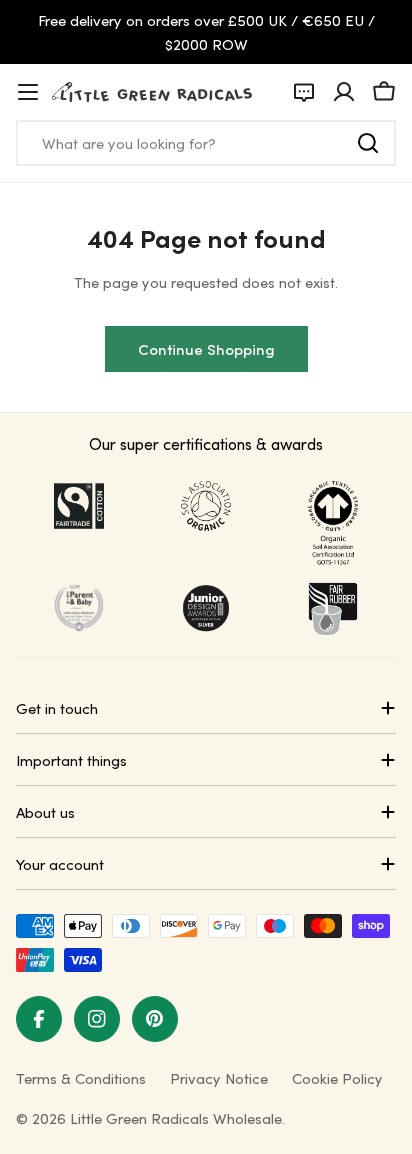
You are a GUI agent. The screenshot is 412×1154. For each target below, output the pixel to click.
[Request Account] (304, 92)
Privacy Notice (219, 1078)
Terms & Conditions (81, 1078)
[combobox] (206, 143)
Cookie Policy (337, 1078)
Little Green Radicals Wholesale (176, 1118)
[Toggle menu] (28, 92)
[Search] (368, 143)
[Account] (344, 92)
